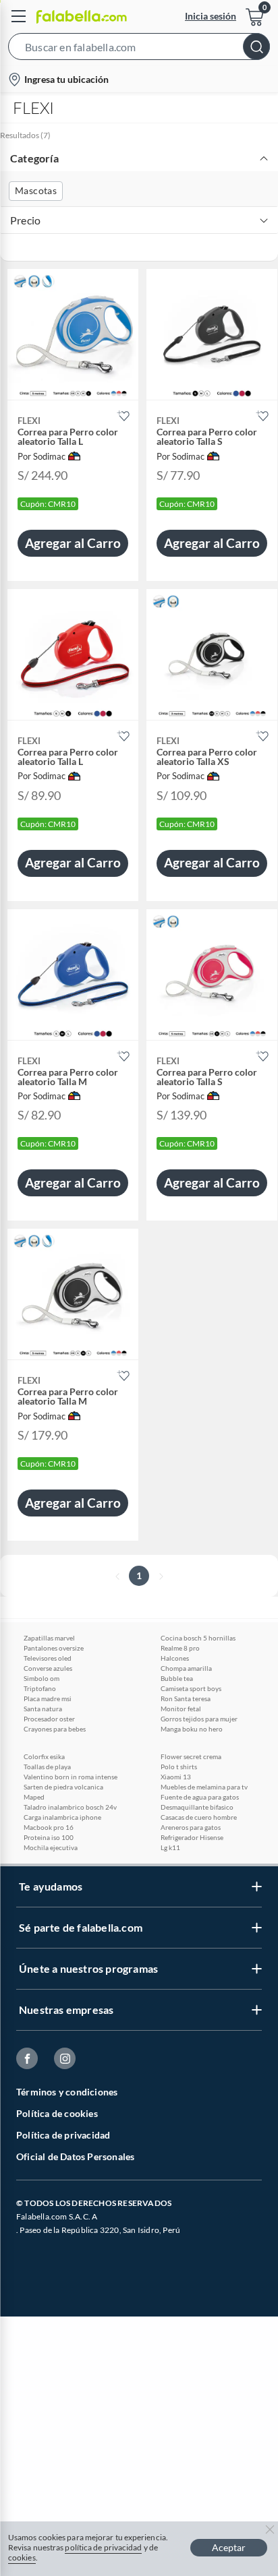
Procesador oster (49, 1719)
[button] (139, 49)
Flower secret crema (191, 1756)
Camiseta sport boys (191, 1688)
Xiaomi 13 (176, 1777)
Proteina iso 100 (49, 1837)
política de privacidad (103, 2547)
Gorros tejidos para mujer (199, 1719)
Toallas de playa (47, 1767)
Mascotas (36, 190)
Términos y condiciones (67, 2092)
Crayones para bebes (55, 1729)
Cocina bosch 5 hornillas (198, 1638)
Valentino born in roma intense (71, 1777)
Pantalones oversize (54, 1648)
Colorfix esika (44, 1756)
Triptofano (40, 1688)
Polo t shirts (179, 1767)
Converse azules (48, 1668)
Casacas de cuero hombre (199, 1817)
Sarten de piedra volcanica (63, 1787)
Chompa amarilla (186, 1668)
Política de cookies (57, 2113)
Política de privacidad (63, 2135)
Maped (34, 1797)
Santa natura (43, 1709)
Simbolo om (41, 1678)
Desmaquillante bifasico (197, 1807)
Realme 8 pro (180, 1648)
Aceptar (229, 2547)
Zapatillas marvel (49, 1638)
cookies (22, 2557)
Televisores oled (48, 1658)
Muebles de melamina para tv (204, 1787)
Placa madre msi (48, 1698)
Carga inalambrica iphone (62, 1817)
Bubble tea (177, 1678)
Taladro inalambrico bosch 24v (70, 1807)
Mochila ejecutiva (51, 1847)
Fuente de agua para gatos (200, 1797)
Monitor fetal (181, 1709)
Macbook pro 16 (49, 1827)
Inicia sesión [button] (211, 16)
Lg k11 (170, 1847)
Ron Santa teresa (186, 1698)
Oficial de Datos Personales (75, 2156)
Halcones (175, 1658)
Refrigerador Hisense (192, 1837)
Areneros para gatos (191, 1827)
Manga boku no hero (192, 1729)
